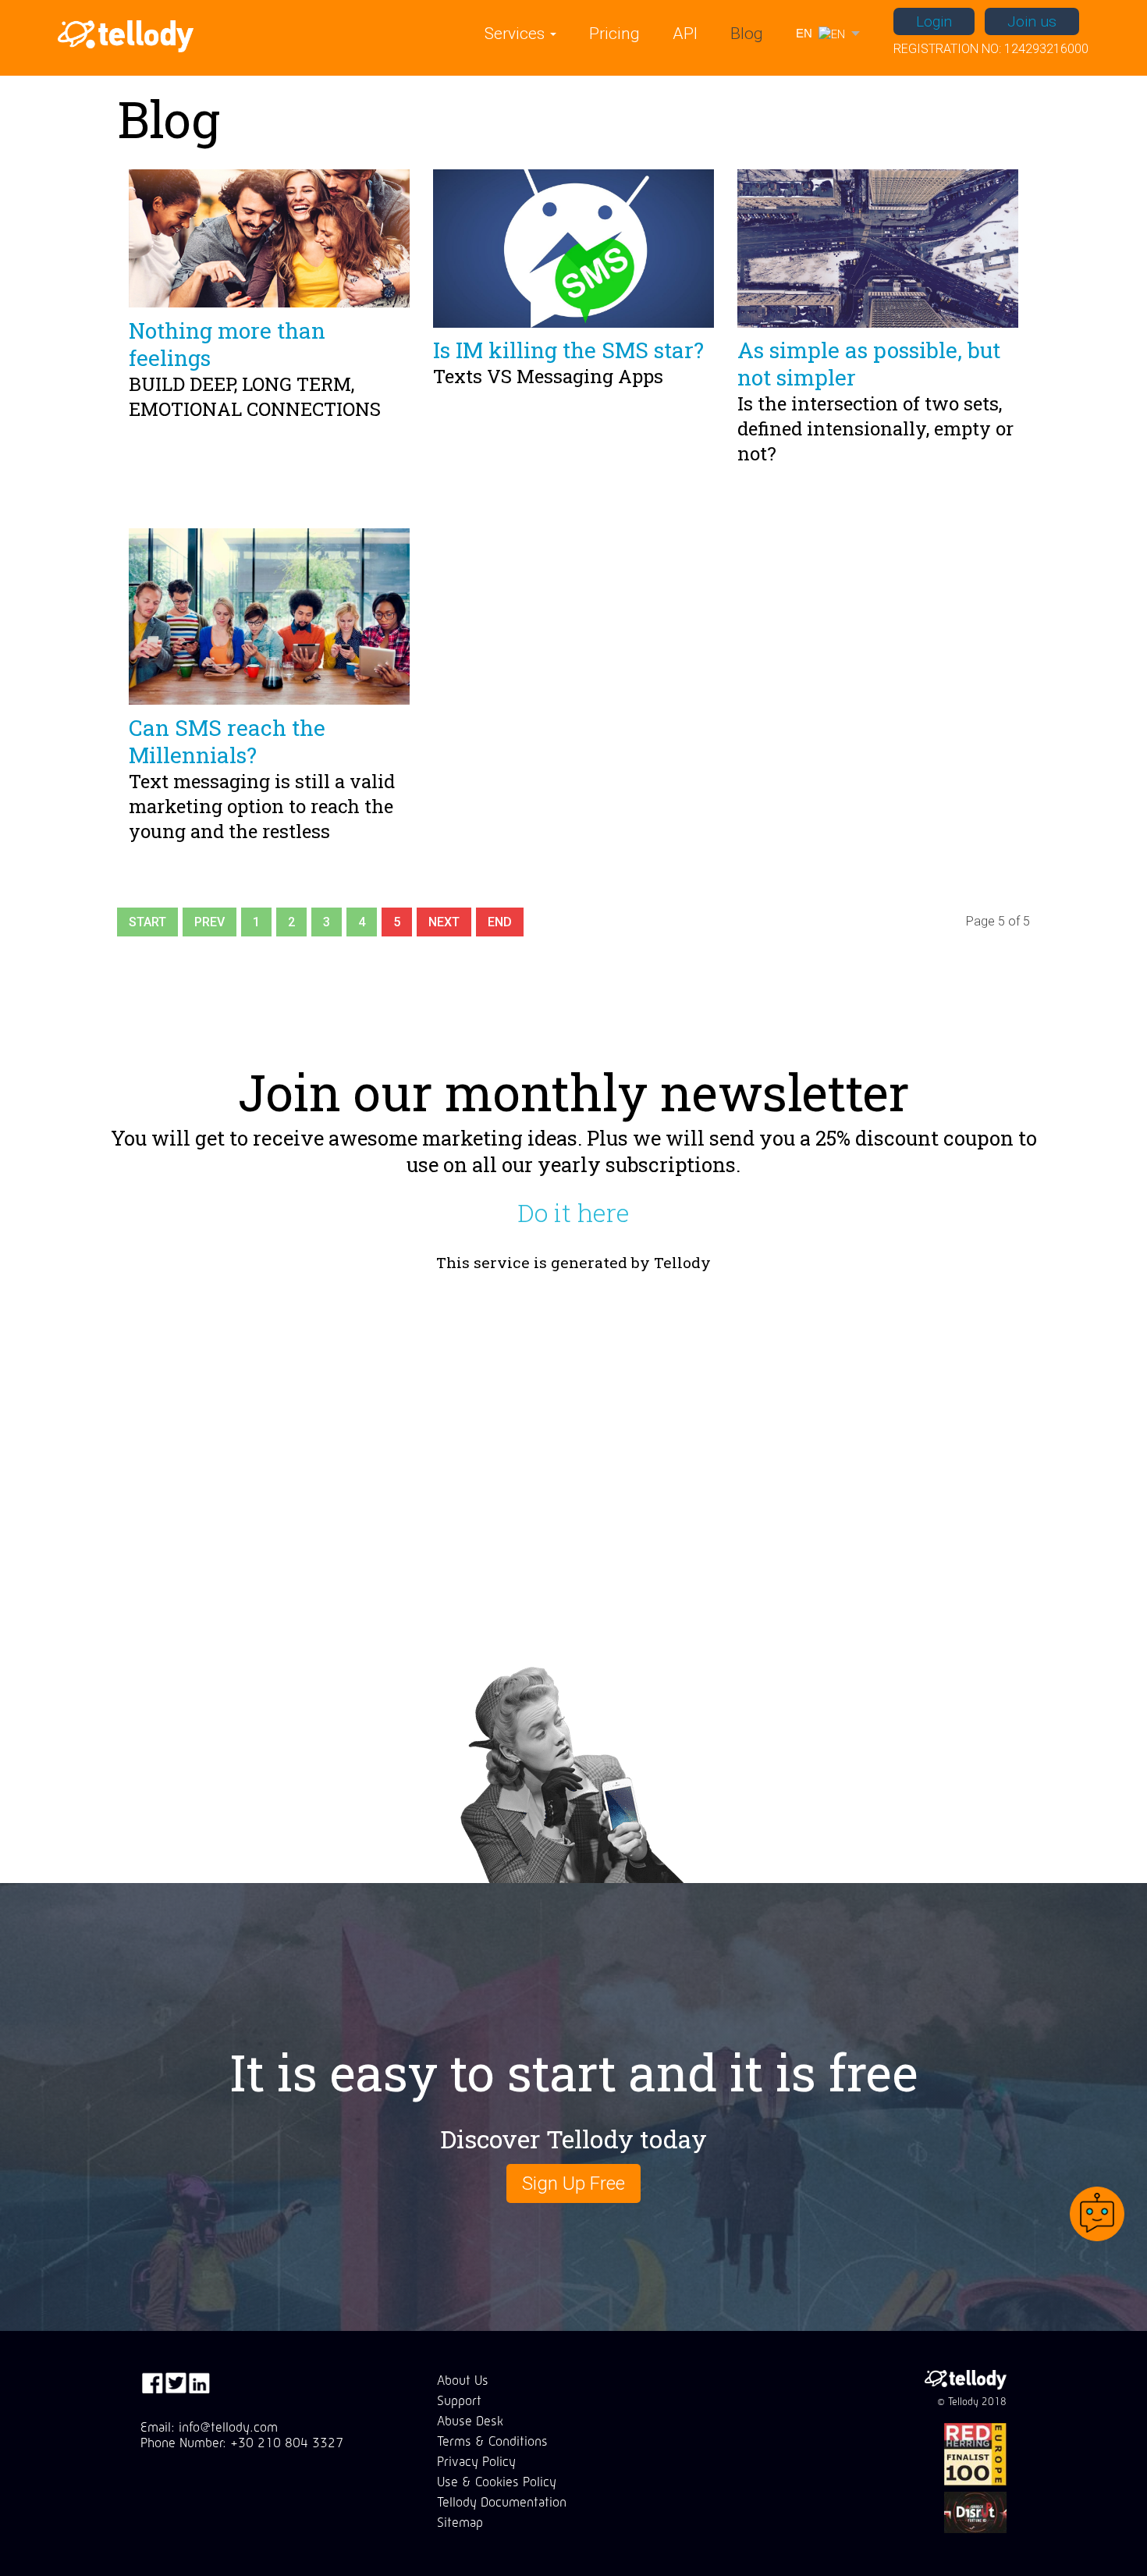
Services (517, 34)
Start (147, 922)
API (685, 34)
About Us (463, 2380)
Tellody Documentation (502, 2502)
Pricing (614, 34)
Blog (747, 34)
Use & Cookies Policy (497, 2482)
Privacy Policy (476, 2461)
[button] (827, 34)
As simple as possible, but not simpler (869, 364)
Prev (210, 922)
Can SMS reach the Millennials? (227, 741)
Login (934, 21)
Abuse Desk (470, 2421)
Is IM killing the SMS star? (568, 350)
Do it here (573, 1213)
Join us (1032, 21)
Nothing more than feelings (227, 344)
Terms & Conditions (492, 2441)
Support (459, 2400)
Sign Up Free (573, 2183)
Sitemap (460, 2522)
